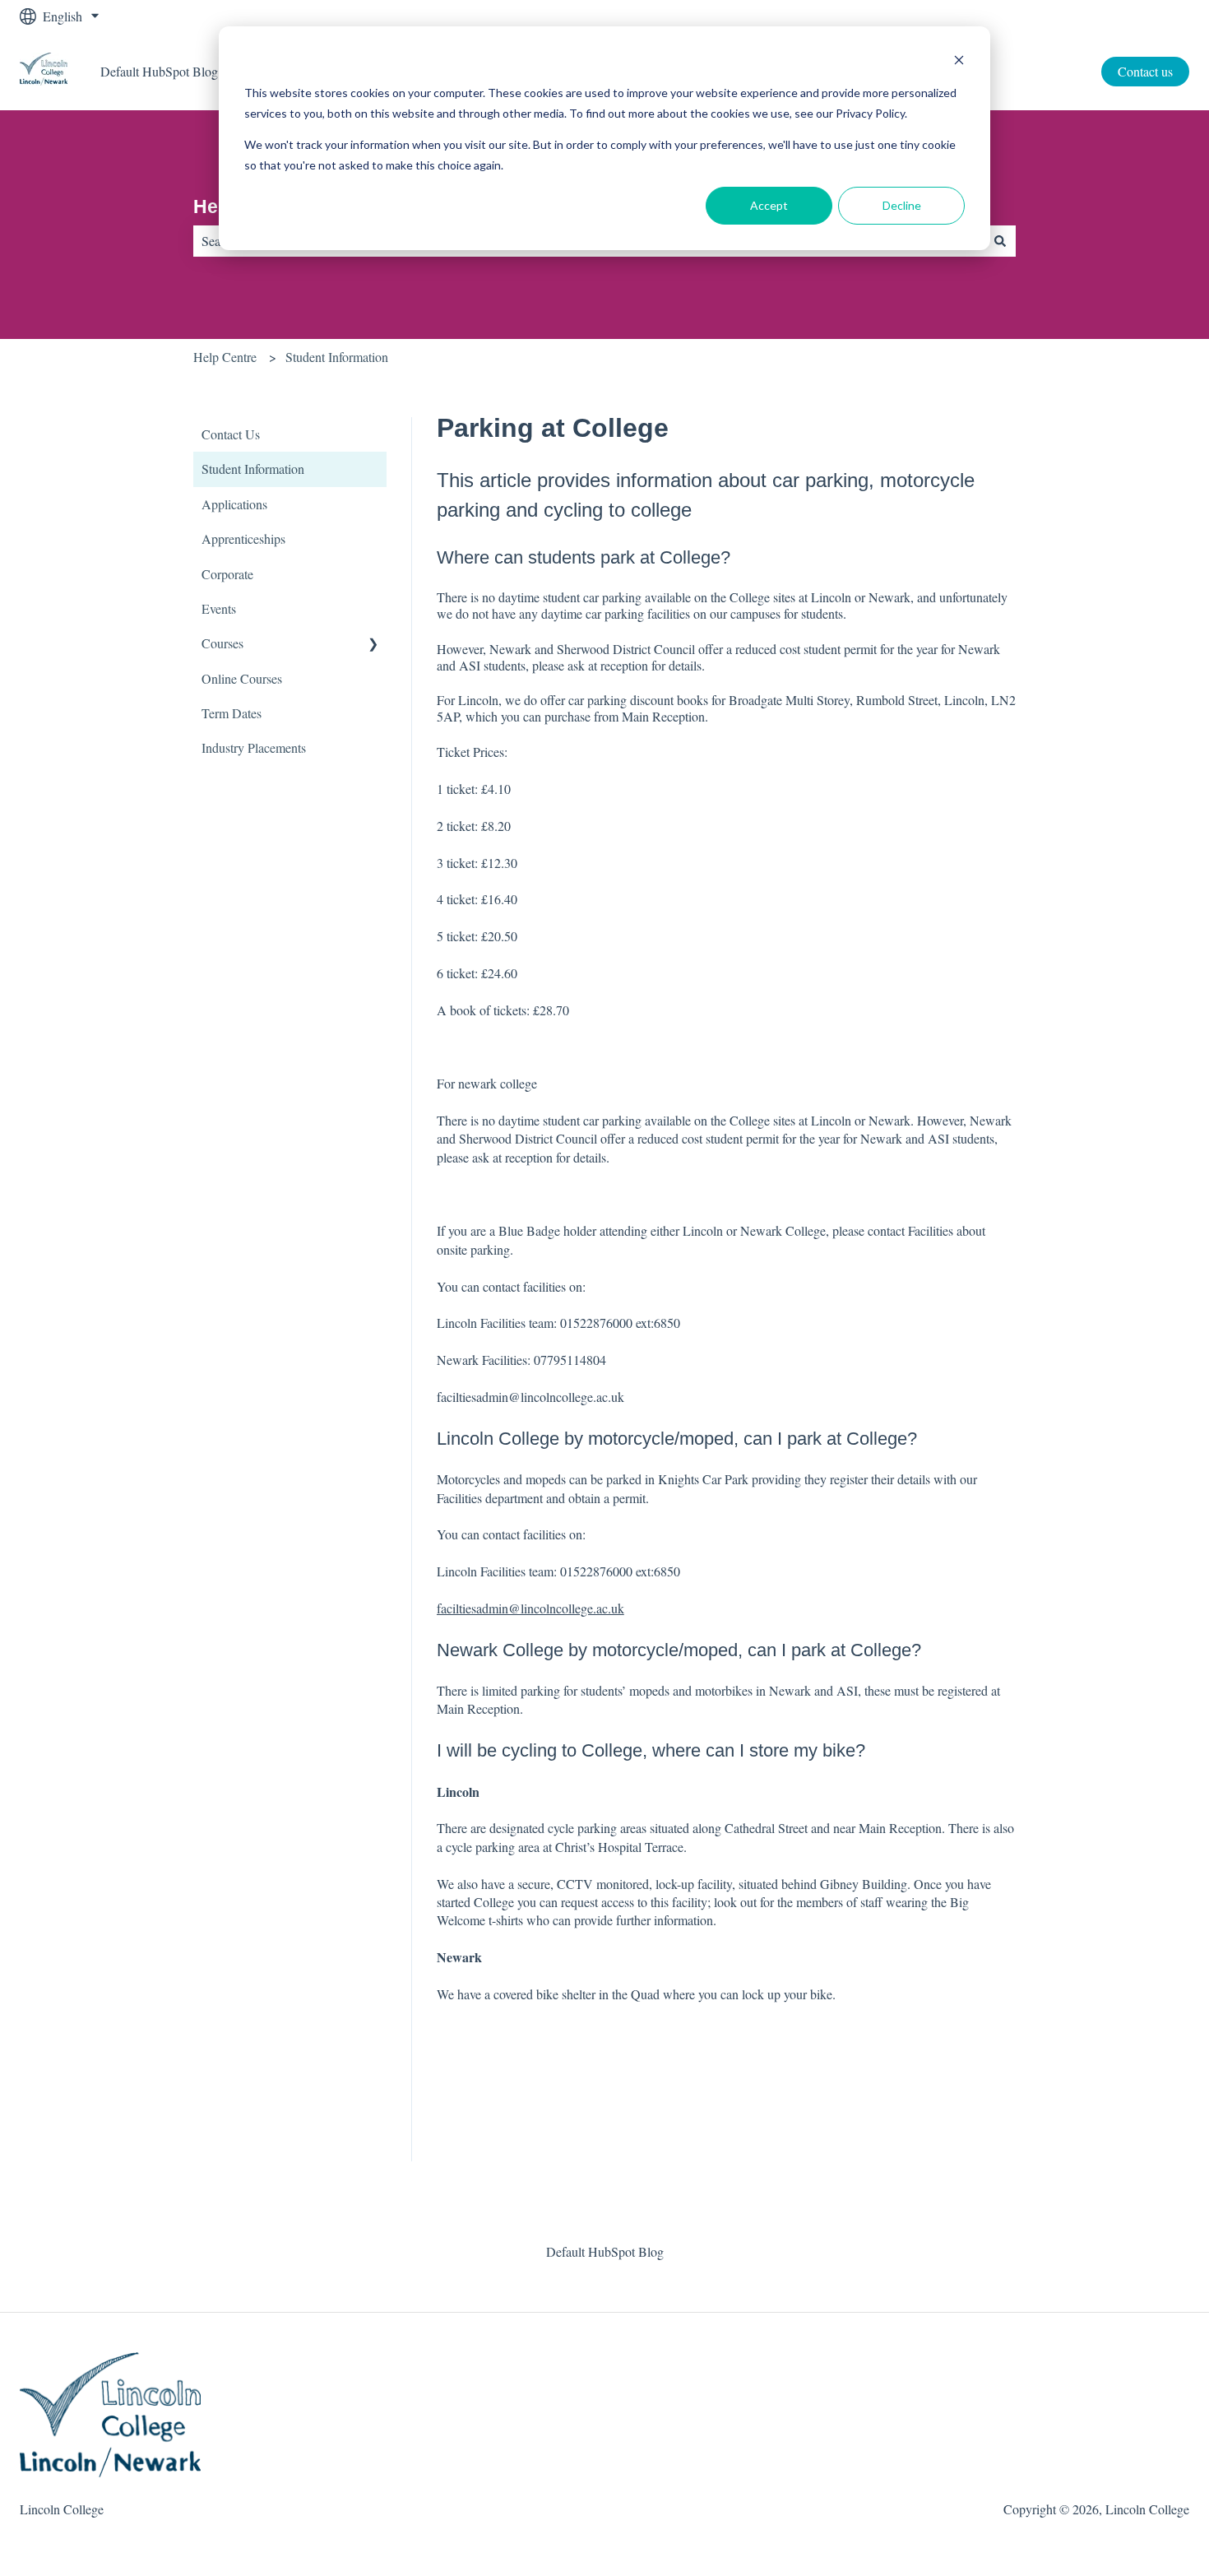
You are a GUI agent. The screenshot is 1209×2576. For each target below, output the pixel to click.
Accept (769, 205)
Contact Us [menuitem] (231, 434)
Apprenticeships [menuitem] (243, 538)
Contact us (1145, 71)
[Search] (1000, 241)
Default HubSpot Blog (159, 71)
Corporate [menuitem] (227, 574)
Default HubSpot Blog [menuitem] (605, 2251)
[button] (373, 645)
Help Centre (225, 357)
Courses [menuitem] (222, 643)
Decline (902, 205)
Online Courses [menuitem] (242, 678)
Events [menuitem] (219, 608)
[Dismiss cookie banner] (959, 62)
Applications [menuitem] (234, 504)
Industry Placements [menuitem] (254, 747)
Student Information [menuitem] (253, 469)
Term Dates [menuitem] (232, 713)
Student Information (337, 357)
